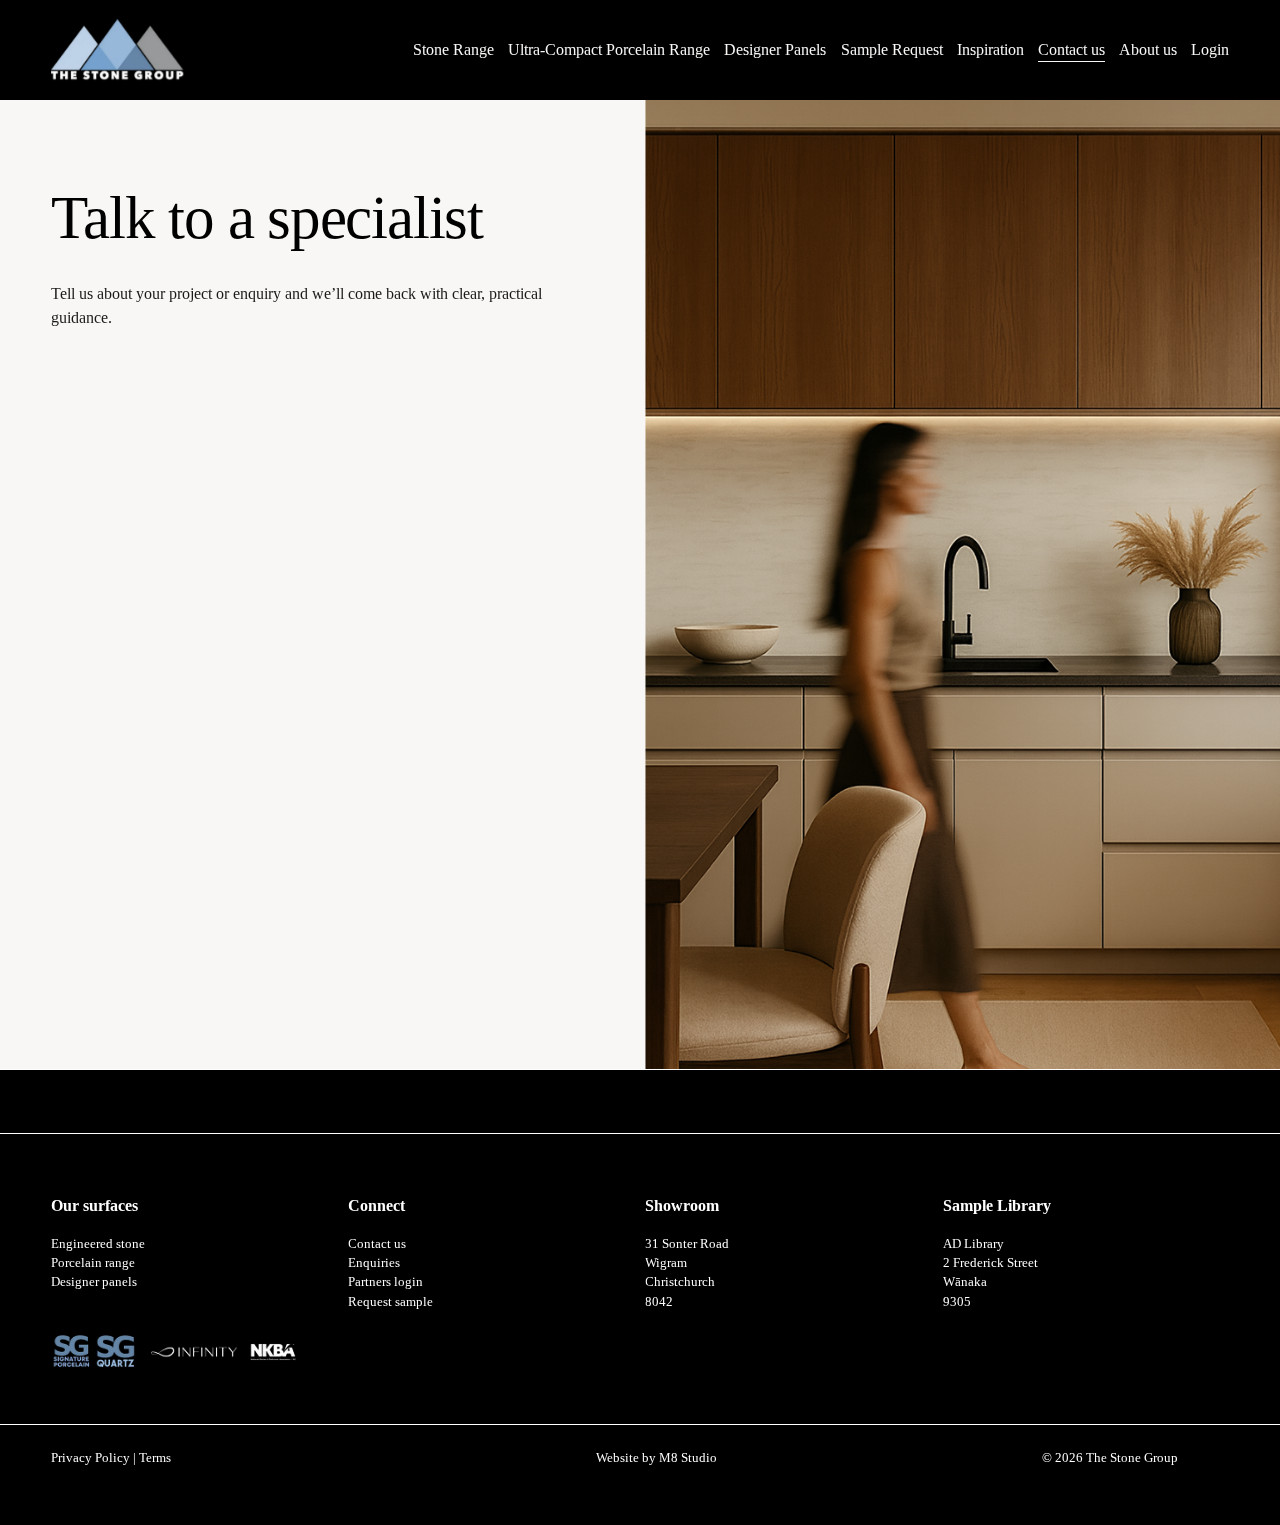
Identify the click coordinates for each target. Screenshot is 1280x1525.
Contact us (1071, 49)
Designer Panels (775, 49)
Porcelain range (93, 1262)
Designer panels (94, 1281)
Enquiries (374, 1262)
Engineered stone (98, 1243)
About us (1148, 49)
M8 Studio (688, 1457)
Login (1210, 49)
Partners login (385, 1281)
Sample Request (892, 49)
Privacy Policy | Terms (111, 1457)
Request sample (390, 1301)
